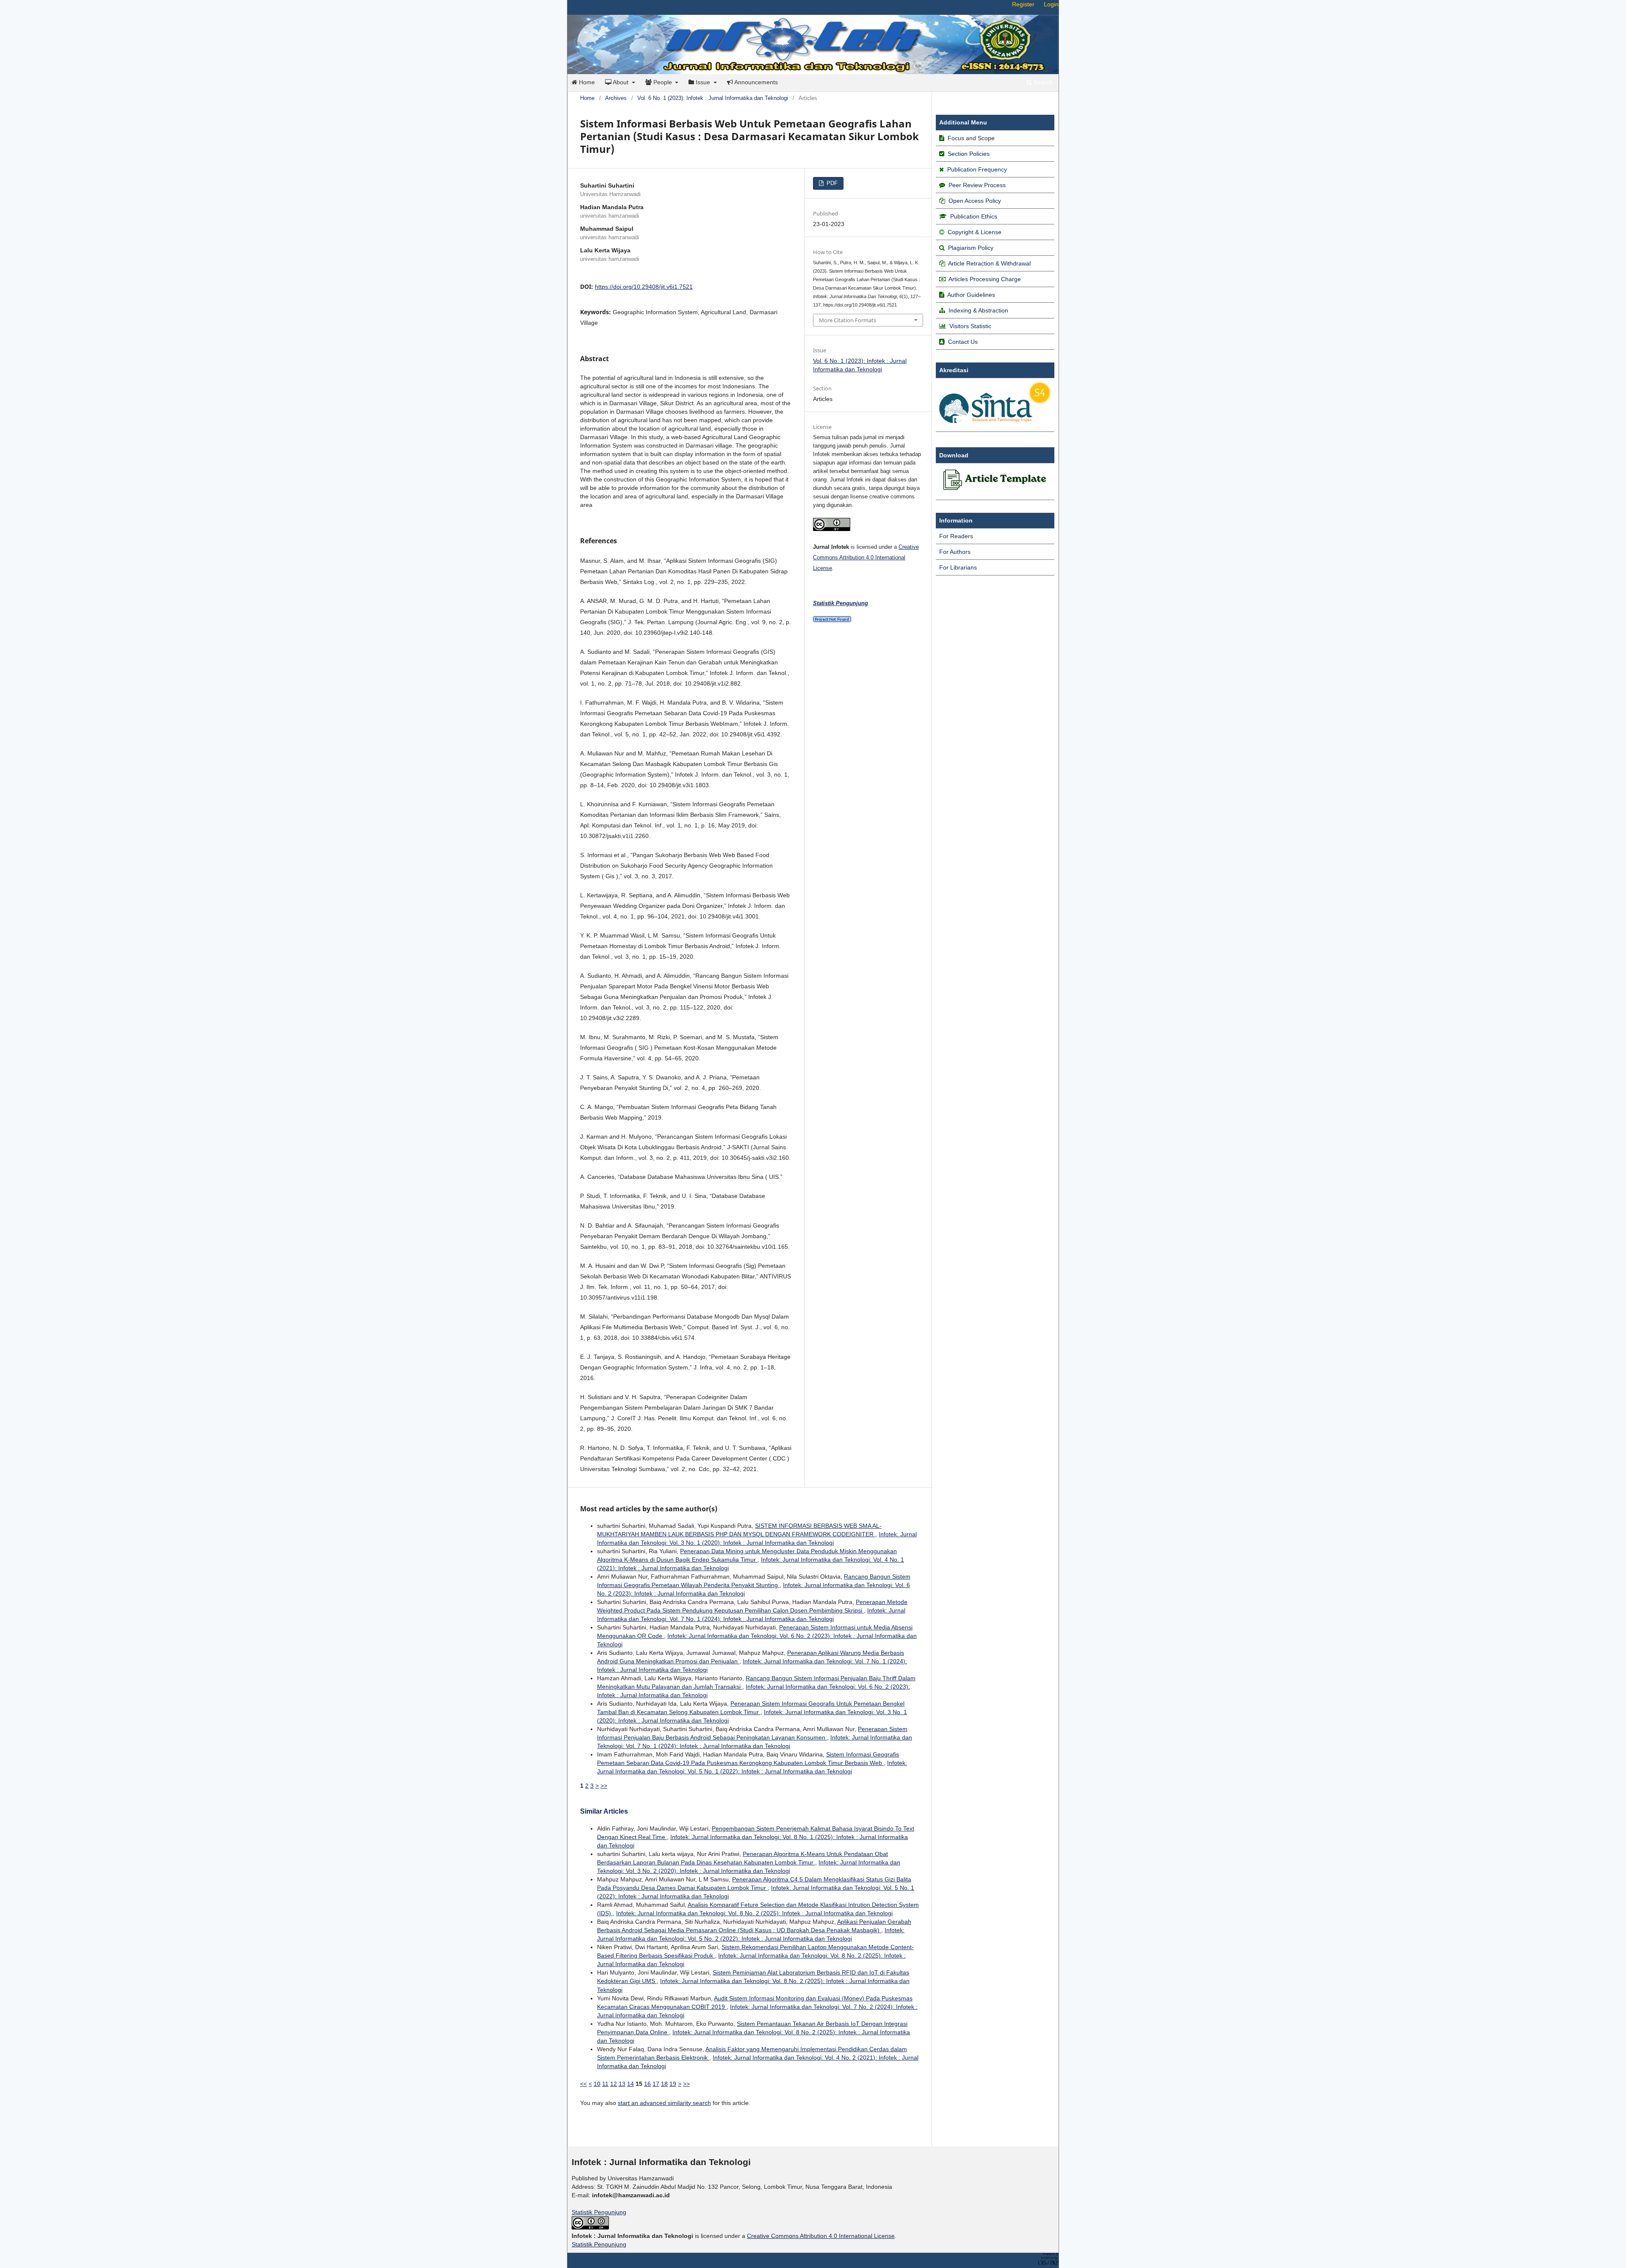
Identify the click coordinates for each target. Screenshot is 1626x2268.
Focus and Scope (971, 138)
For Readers (956, 536)
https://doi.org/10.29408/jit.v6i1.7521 (644, 287)
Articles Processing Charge (984, 279)
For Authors (955, 552)
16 (647, 2084)
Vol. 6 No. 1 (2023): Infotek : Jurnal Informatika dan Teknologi (713, 98)
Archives (616, 98)
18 (664, 2084)
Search (1042, 82)
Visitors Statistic (970, 326)
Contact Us (963, 342)
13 (622, 2084)
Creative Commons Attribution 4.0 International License (866, 557)
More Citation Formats (848, 320)
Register (1023, 4)
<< (583, 2084)
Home (586, 82)
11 (605, 2084)
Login (1051, 4)
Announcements (755, 82)
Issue (703, 82)
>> (604, 1786)
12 (614, 2084)
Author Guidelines (971, 295)
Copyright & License (975, 232)
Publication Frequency (977, 169)
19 (673, 2084)
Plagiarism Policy (971, 248)
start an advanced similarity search (664, 2103)
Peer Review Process (977, 185)
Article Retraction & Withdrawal (989, 263)
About (621, 82)
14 (630, 2084)
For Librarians (958, 567)
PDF (831, 183)
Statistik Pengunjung (599, 2212)
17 (656, 2084)
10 (597, 2084)
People (663, 82)
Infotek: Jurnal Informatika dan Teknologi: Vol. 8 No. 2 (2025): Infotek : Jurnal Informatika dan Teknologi (754, 1913)
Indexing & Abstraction (978, 310)
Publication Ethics (974, 216)
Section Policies (969, 154)
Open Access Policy (975, 201)
